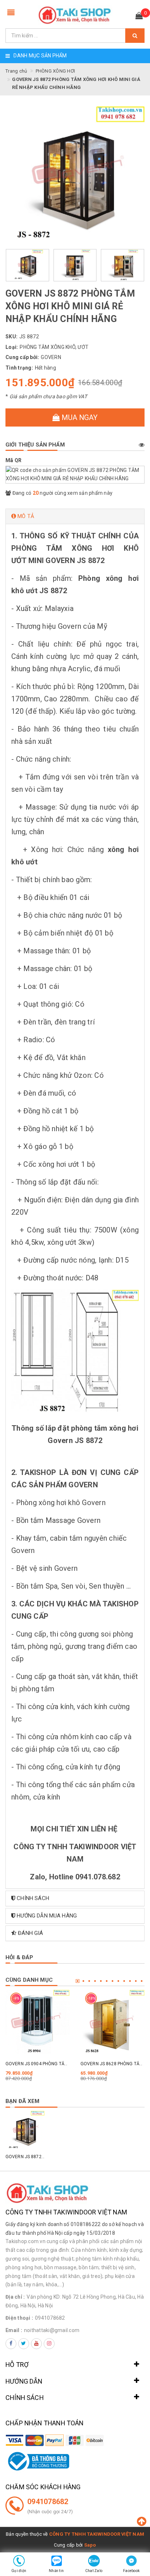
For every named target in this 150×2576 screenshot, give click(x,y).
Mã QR (13, 460)
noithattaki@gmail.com (52, 2330)
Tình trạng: (19, 368)
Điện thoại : (19, 2318)
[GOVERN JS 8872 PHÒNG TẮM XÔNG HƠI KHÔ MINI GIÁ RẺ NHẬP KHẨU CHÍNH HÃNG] (25, 2130)
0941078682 (50, 2318)
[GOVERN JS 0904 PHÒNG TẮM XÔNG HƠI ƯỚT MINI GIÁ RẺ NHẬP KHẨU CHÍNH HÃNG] (37, 2022)
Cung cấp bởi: (22, 357)
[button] (75, 516)
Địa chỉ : (15, 2297)
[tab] (75, 516)
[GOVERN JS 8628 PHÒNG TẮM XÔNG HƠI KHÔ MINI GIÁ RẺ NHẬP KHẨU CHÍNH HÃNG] (112, 2022)
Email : (14, 2330)
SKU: (11, 337)
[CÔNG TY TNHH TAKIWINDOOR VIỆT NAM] (75, 15)
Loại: (12, 347)
